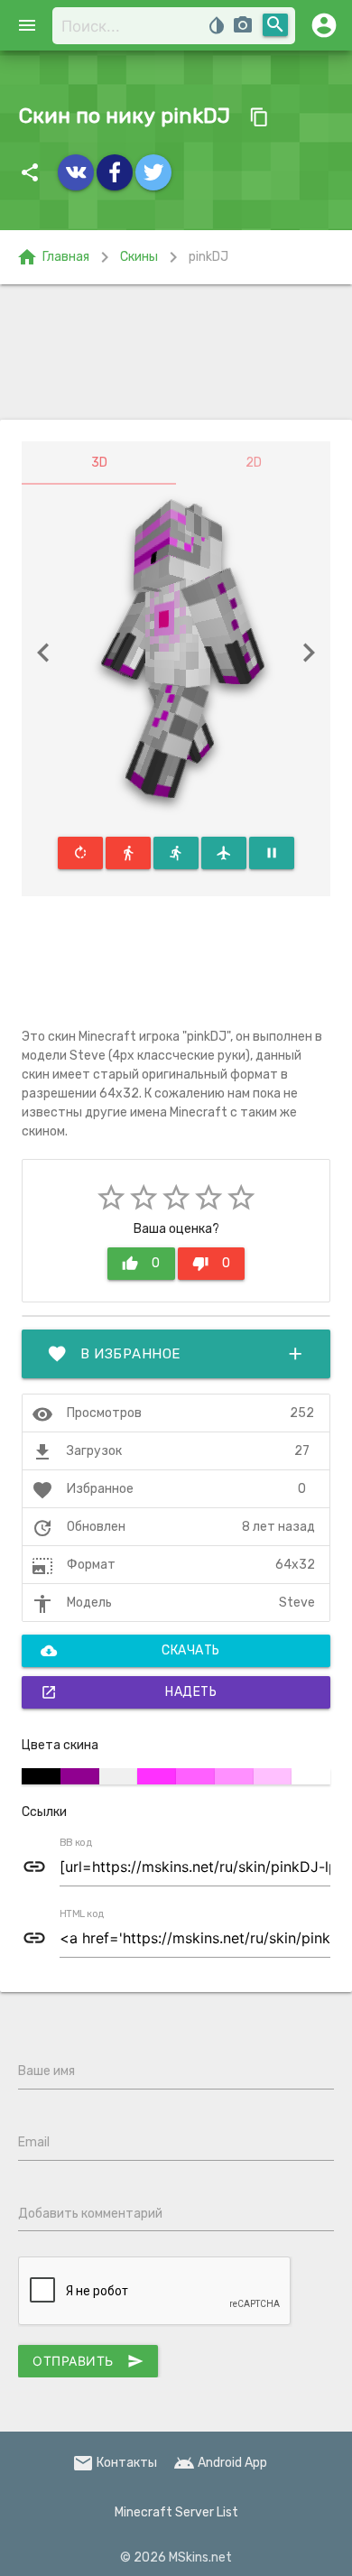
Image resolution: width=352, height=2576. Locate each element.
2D (254, 463)
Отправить (88, 2361)
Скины (139, 257)
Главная (53, 257)
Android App (220, 2463)
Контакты (115, 2463)
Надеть (129, 1692)
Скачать (130, 1651)
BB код (76, 1843)
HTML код (82, 1914)
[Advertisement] (176, 352)
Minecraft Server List (176, 2512)
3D (99, 463)
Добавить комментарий (90, 2214)
